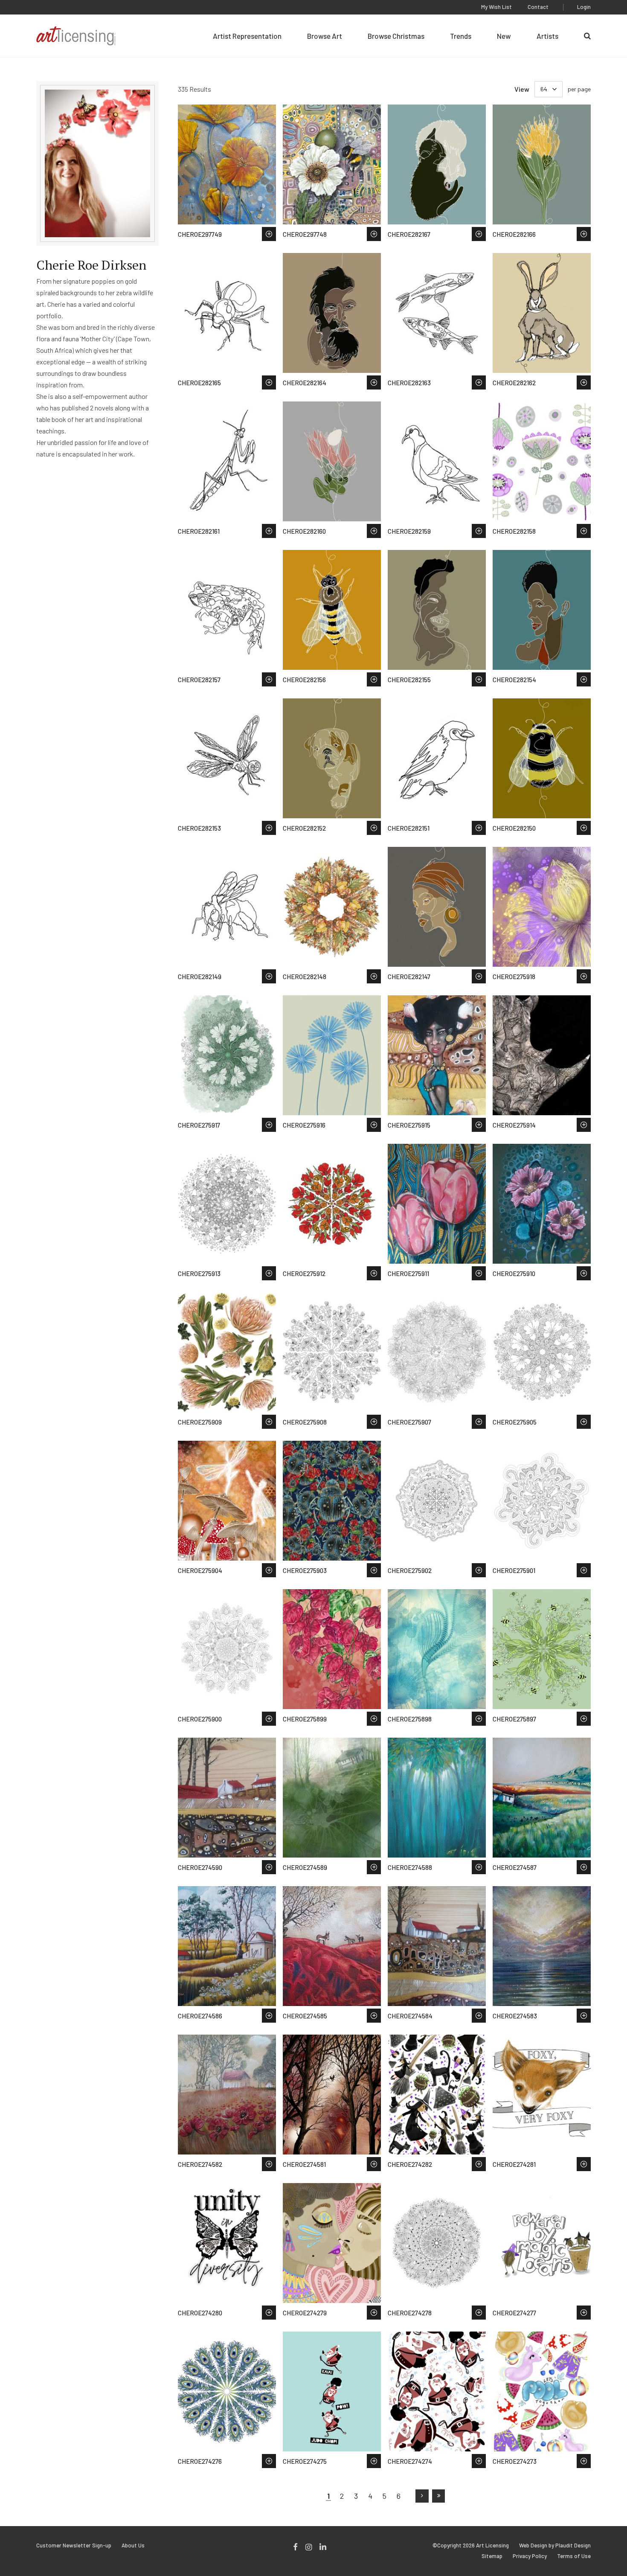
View (522, 89)
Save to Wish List (269, 234)
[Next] (422, 2496)
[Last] (439, 2496)
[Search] (587, 36)
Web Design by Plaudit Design (555, 2545)
